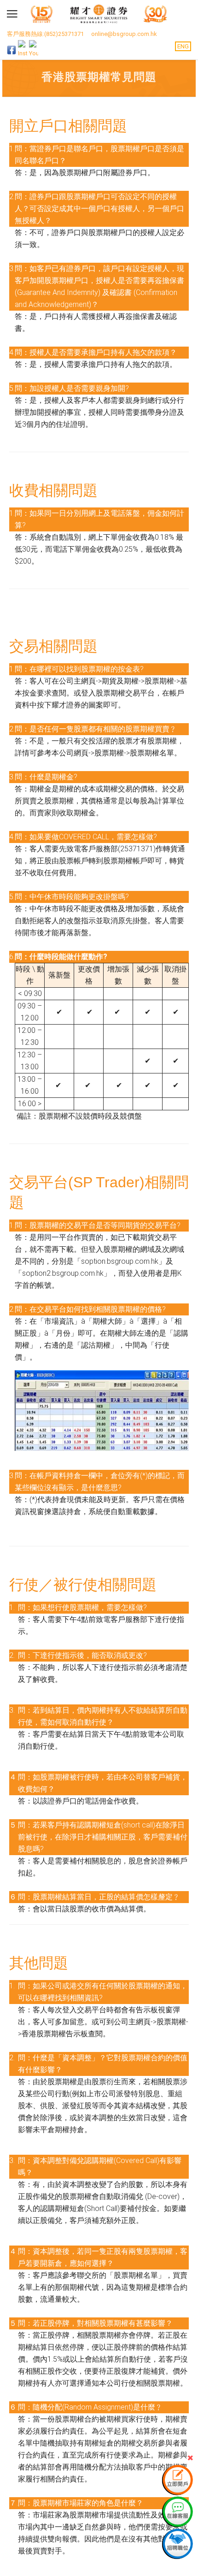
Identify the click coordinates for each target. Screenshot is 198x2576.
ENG (183, 46)
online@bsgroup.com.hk (124, 34)
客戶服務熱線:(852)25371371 (45, 34)
